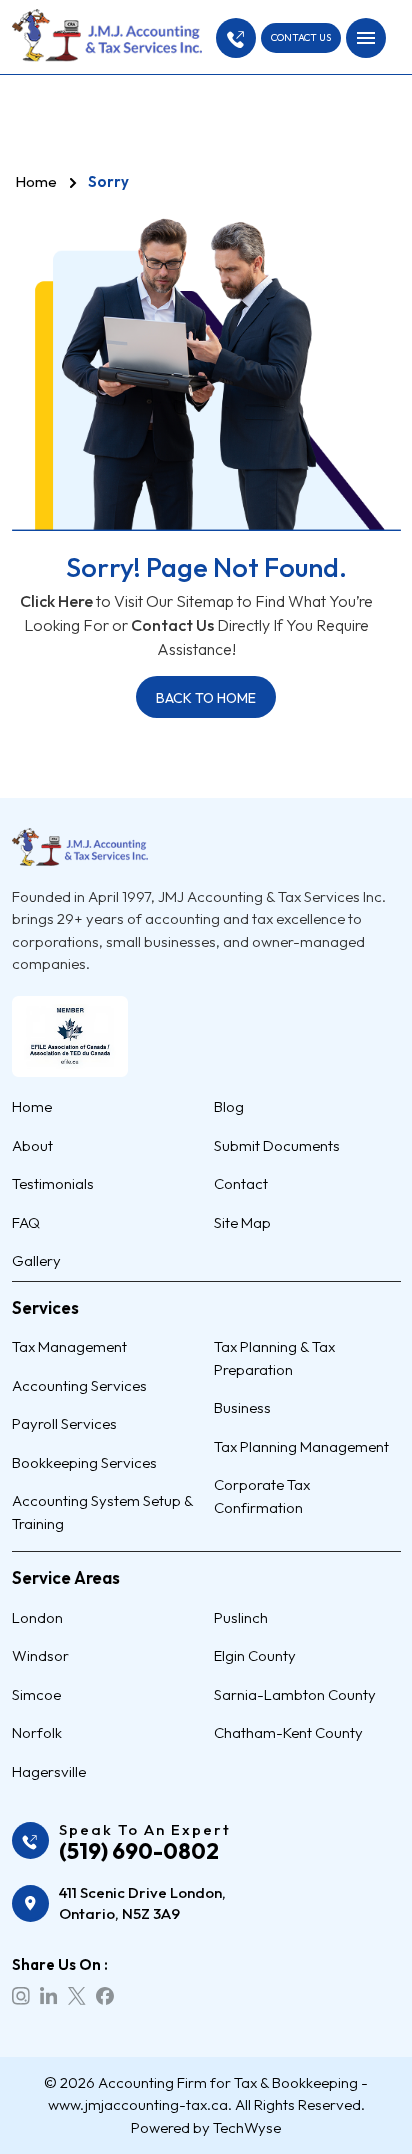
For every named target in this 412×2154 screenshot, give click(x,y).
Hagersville (49, 1771)
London (37, 1617)
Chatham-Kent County (288, 1732)
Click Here (56, 601)
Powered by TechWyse (206, 2127)
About (32, 1145)
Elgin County (255, 1655)
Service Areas (66, 1577)
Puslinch (241, 1617)
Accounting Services (79, 1385)
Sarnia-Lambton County (295, 1694)
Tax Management (69, 1346)
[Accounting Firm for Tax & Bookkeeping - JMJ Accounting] (107, 36)
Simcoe (36, 1694)
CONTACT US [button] (301, 37)
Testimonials (53, 1183)
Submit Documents (277, 1145)
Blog (229, 1106)
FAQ (26, 1222)
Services (45, 1307)
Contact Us (172, 625)
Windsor (40, 1655)
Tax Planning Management (301, 1446)
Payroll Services (64, 1423)
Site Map (242, 1222)
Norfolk (37, 1732)
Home (36, 182)
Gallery (36, 1260)
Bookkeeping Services (84, 1462)
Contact (241, 1183)
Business (242, 1407)
